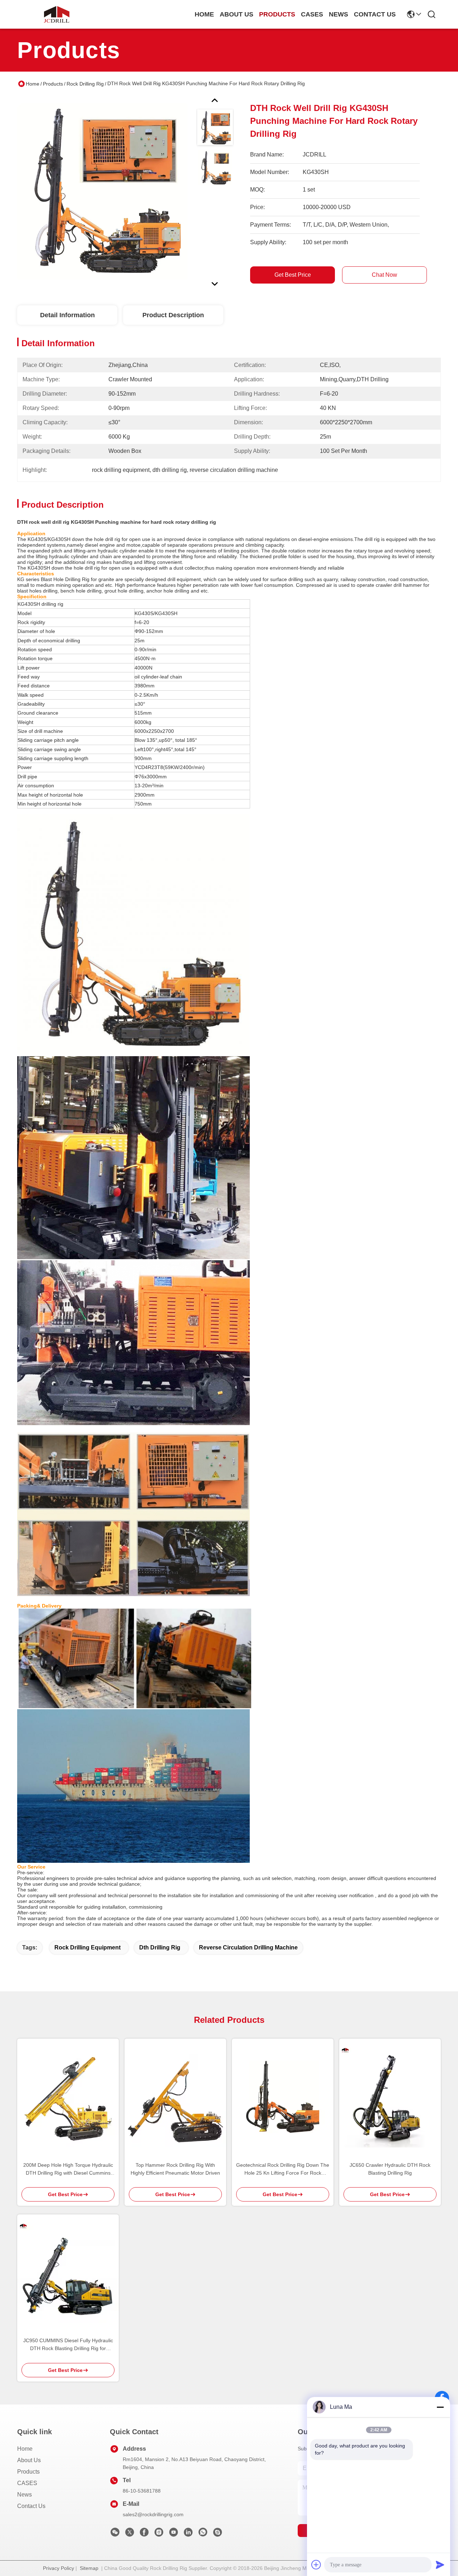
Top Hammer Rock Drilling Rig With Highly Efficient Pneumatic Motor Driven (175, 2169)
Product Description (173, 315)
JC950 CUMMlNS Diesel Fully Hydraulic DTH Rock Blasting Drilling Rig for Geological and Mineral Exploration (68, 2345)
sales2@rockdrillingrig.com (153, 2514)
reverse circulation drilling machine (248, 1947)
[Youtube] (174, 2534)
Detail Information (67, 315)
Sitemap (89, 2568)
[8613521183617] (203, 2534)
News (25, 2495)
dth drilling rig (160, 1947)
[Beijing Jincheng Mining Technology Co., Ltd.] (57, 14)
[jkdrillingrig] (218, 2534)
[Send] (440, 2565)
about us (237, 14)
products (277, 14)
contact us (375, 14)
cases (312, 14)
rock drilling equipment (87, 1947)
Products (53, 84)
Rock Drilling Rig (85, 84)
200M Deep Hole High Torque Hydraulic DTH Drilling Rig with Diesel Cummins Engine (68, 2169)
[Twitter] (130, 2534)
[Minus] (440, 2407)
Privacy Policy (59, 2568)
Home (204, 14)
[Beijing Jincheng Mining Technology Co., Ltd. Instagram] (159, 2534)
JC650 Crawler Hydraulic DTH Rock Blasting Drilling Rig (390, 2169)
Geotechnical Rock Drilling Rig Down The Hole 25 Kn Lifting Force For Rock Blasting (283, 2169)
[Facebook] (144, 2534)
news (338, 14)
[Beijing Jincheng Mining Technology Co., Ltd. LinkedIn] (188, 2534)
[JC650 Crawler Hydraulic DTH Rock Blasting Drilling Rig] (390, 2097)
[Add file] (316, 2565)
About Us (29, 2460)
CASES (27, 2483)
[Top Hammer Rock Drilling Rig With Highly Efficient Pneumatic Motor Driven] (175, 2097)
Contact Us (31, 2506)
